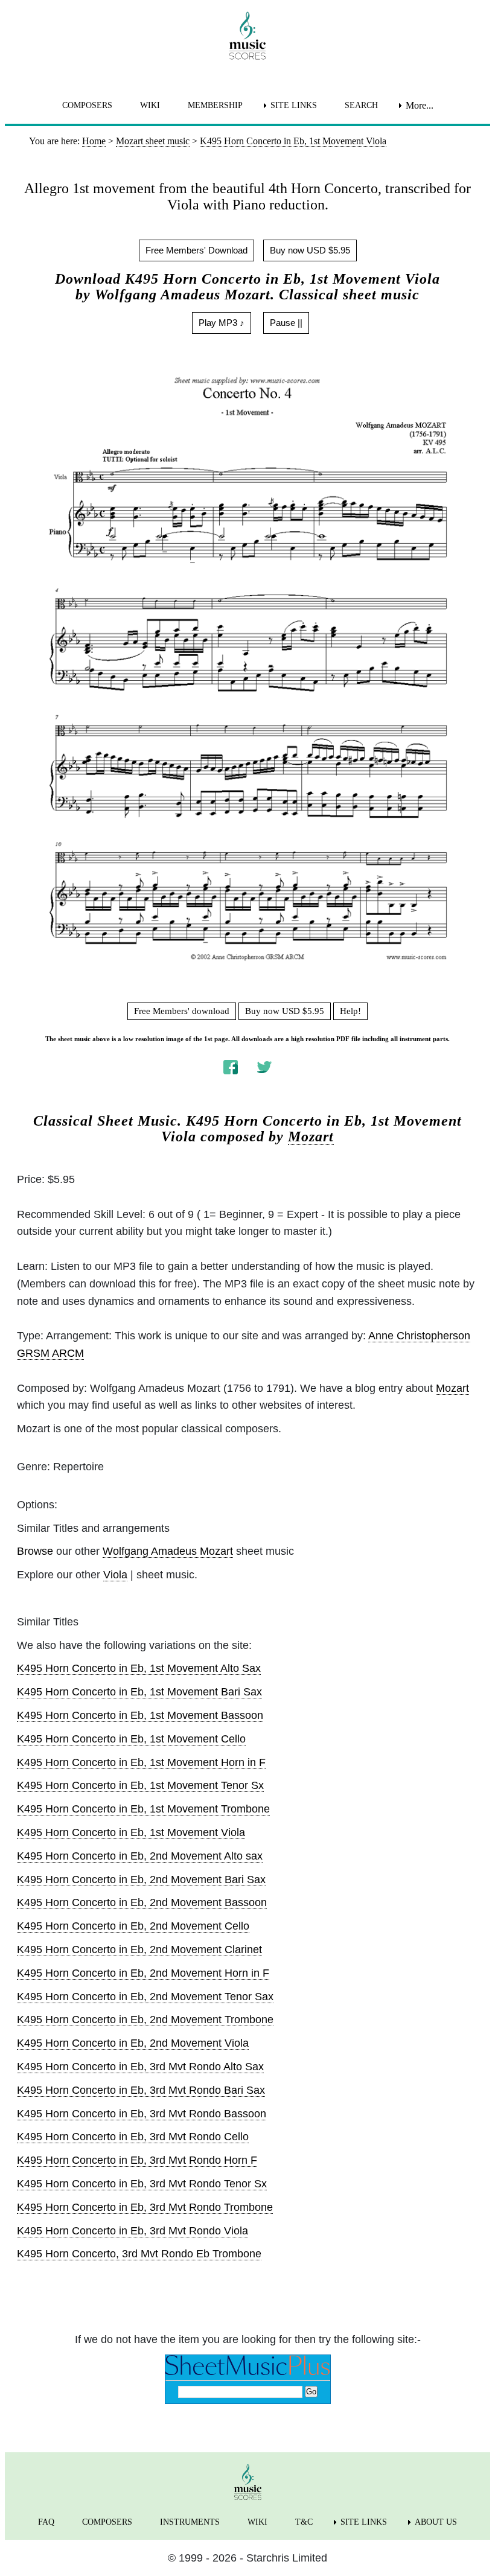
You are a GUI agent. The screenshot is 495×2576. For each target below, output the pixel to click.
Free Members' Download (196, 250)
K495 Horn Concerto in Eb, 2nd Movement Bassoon (142, 1902)
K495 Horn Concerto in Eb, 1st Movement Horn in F (141, 1762)
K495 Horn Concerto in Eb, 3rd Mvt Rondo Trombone (145, 2207)
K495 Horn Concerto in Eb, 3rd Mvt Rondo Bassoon (142, 2114)
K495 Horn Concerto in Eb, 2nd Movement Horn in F (143, 1973)
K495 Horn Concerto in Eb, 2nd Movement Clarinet (139, 1950)
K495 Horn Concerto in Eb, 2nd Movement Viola (133, 2043)
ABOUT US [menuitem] (436, 2522)
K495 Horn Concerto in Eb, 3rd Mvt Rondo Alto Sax (140, 2067)
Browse (35, 1551)
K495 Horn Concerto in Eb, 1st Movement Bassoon (140, 1715)
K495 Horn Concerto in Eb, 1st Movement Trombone (143, 1809)
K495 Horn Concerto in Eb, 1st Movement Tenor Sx (140, 1785)
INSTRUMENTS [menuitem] (190, 2522)
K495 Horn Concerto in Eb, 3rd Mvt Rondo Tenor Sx (142, 2184)
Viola (115, 1575)
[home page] (247, 36)
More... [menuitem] (420, 105)
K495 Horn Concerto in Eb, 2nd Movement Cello (133, 1926)
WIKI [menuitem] (150, 105)
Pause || (286, 323)
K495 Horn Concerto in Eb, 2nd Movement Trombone (145, 2020)
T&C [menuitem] (304, 2522)
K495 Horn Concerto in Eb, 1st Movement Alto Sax (139, 1668)
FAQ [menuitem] (46, 2522)
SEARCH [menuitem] (361, 105)
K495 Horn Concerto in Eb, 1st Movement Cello (131, 1739)
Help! (350, 1011)
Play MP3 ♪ (222, 323)
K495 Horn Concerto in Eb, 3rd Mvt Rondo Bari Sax (141, 2090)
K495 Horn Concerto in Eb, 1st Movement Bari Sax (139, 1692)
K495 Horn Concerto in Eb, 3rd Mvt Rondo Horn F (137, 2160)
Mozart (311, 1137)
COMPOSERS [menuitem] (87, 105)
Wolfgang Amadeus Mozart (168, 1551)
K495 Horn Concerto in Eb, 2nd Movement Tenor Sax (145, 1997)
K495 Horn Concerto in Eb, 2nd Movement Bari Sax (141, 1879)
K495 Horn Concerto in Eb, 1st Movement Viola (131, 1832)
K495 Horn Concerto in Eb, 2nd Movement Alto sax (140, 1856)
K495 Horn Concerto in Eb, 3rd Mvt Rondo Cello (133, 2137)
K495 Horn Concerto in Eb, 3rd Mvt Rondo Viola (133, 2231)
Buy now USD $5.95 (310, 250)
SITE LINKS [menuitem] (294, 105)
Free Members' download (182, 1011)
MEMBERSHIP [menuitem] (215, 105)
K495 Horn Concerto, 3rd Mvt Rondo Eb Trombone (139, 2254)
